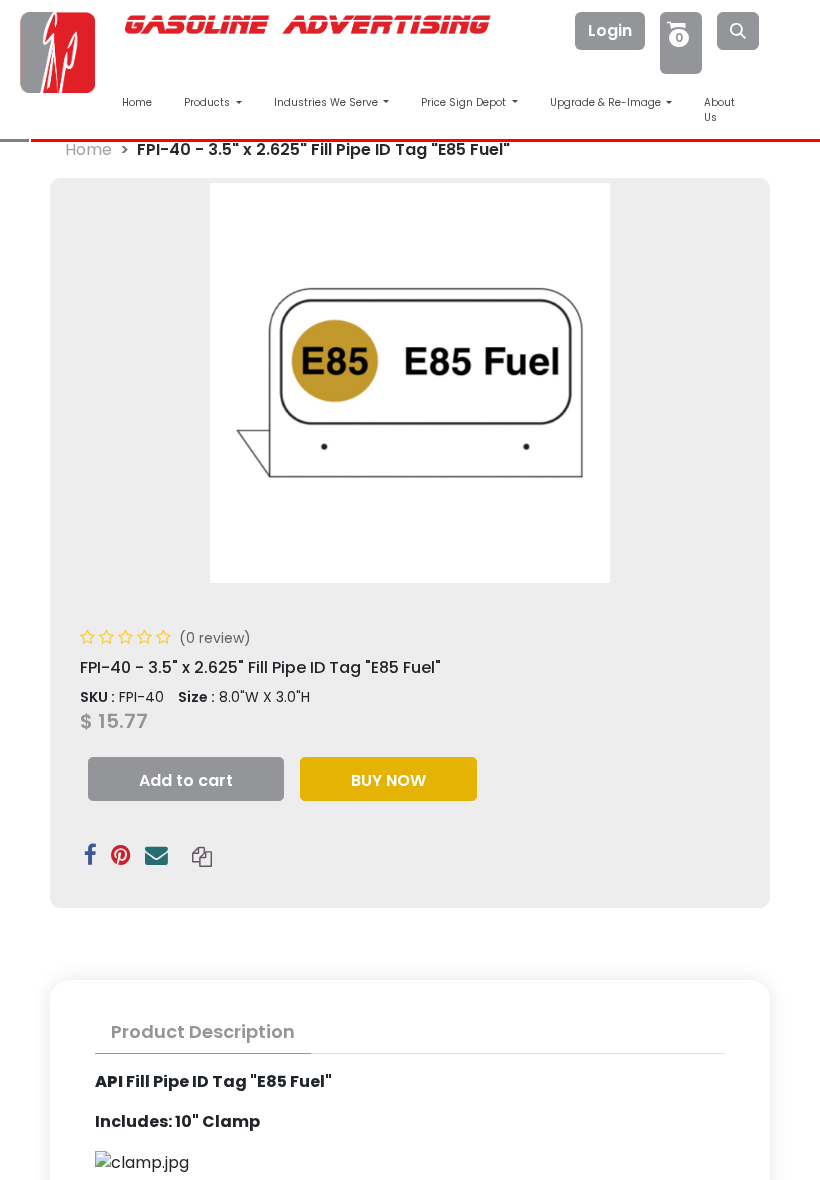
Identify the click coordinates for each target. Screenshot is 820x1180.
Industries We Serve (327, 102)
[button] (186, 779)
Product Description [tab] (203, 1031)
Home (137, 102)
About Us (719, 110)
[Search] (738, 31)
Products (208, 102)
